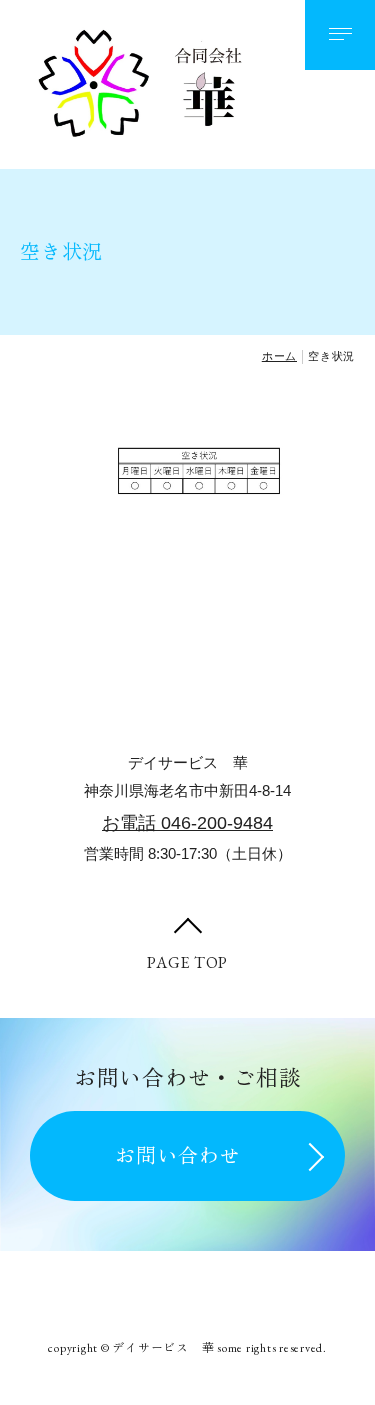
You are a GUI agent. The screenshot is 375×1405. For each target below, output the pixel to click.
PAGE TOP (187, 962)
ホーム (279, 356)
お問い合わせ (178, 1156)
